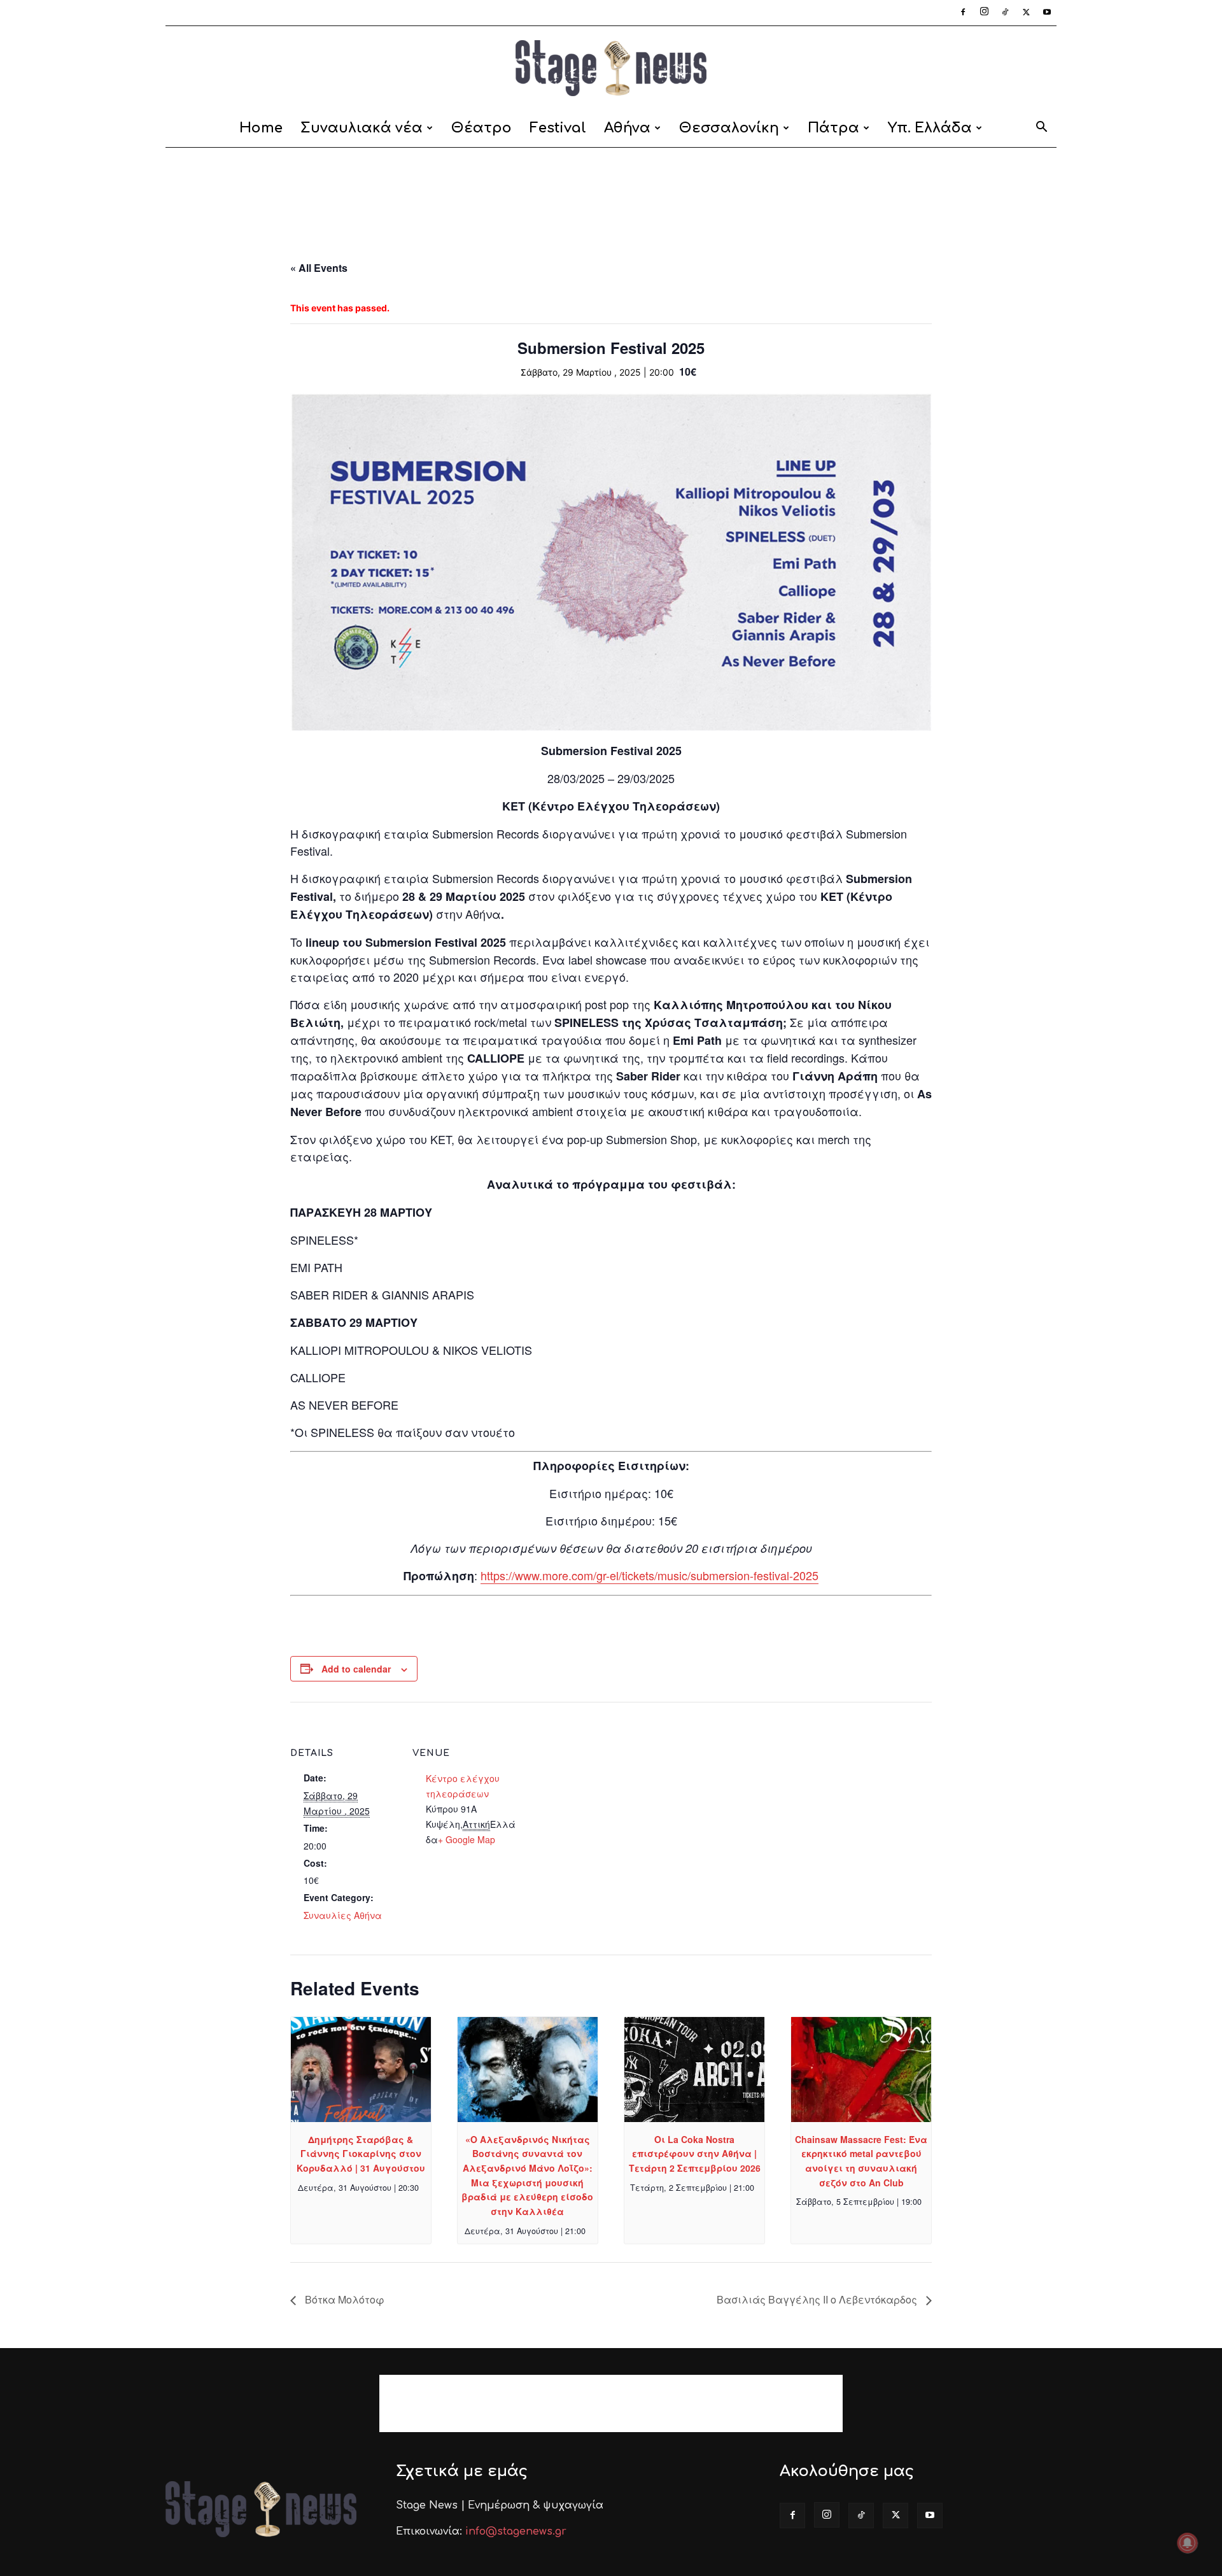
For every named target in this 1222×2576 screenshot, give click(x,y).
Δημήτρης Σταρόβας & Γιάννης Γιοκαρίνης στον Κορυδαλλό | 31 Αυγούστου (361, 2154)
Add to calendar (356, 1669)
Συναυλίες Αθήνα (343, 1915)
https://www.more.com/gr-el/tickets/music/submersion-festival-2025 (650, 1575)
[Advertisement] (611, 192)
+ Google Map (467, 1839)
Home (261, 128)
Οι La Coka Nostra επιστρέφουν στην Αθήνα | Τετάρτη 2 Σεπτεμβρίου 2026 (695, 2154)
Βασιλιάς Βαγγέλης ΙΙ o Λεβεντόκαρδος (818, 2299)
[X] (1026, 13)
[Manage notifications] (1188, 2543)
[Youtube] (1047, 13)
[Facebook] (963, 13)
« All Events (319, 268)
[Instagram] (984, 13)
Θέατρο (481, 128)
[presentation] (361, 2070)
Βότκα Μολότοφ (343, 2299)
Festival (558, 128)
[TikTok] (1005, 13)
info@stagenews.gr (516, 2531)
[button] (1041, 129)
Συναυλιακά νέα (362, 128)
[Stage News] (611, 68)
